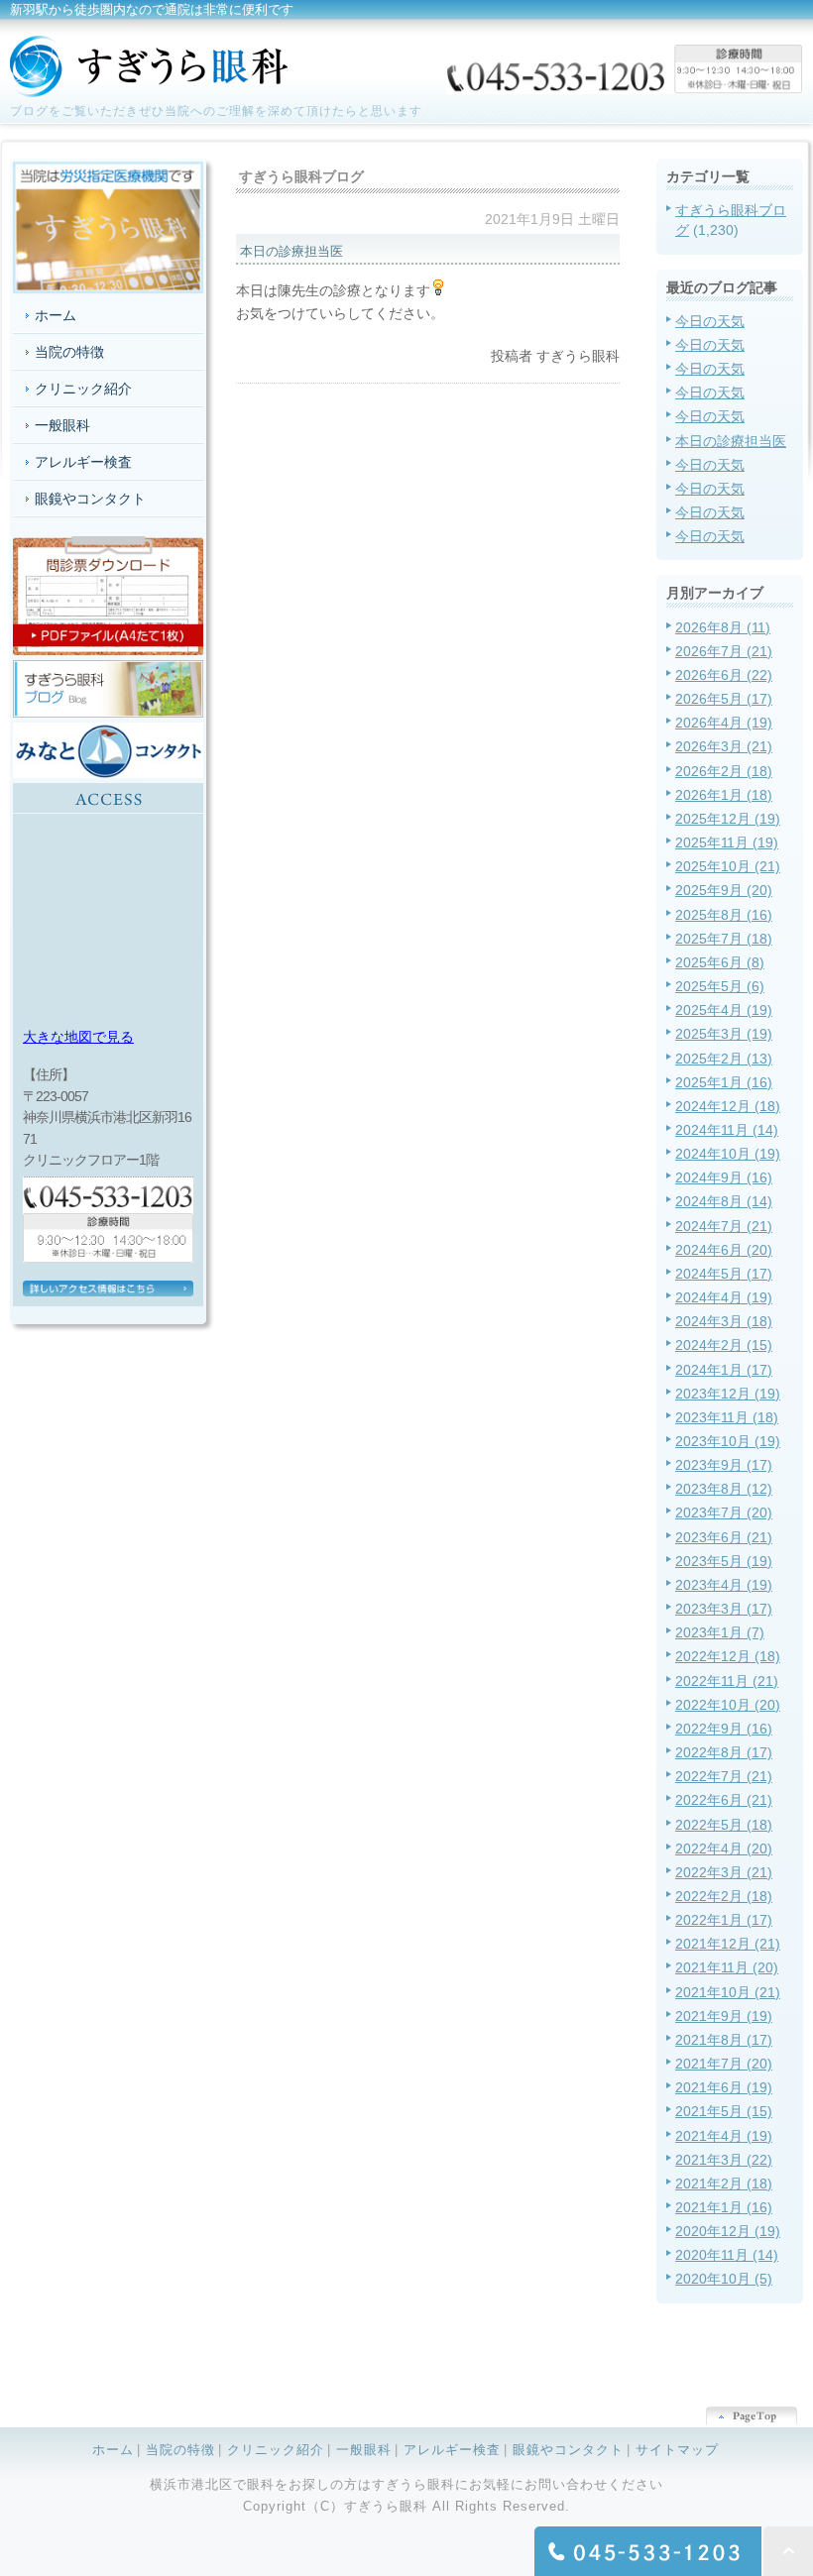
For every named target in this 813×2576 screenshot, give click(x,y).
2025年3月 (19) (724, 1034)
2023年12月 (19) (728, 1394)
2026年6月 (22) (724, 675)
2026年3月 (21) (724, 746)
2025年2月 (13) (724, 1059)
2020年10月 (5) (724, 2279)
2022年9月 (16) (724, 1729)
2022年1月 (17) (724, 1920)
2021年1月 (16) (724, 2207)
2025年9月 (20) (724, 890)
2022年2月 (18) (724, 1896)
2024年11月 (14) (727, 1130)
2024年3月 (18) (724, 1321)
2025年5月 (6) (720, 986)
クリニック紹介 (83, 389)
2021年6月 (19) (724, 2087)
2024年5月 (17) (724, 1274)
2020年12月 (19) (728, 2231)
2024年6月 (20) (724, 1250)
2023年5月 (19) (724, 1561)
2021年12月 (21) (728, 1944)
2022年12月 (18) (728, 1656)
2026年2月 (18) (724, 771)
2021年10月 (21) (728, 1992)
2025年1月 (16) (724, 1082)
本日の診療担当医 (731, 441)
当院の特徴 (69, 352)
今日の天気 (710, 321)
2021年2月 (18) (724, 2184)
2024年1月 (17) (724, 1370)
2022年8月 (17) (724, 1752)
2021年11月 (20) (727, 1967)
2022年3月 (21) (724, 1872)
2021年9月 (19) (724, 2016)
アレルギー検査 (83, 462)
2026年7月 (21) (724, 651)
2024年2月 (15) (724, 1345)
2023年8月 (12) (724, 1489)
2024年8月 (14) (724, 1201)
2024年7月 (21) (724, 1226)
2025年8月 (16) (724, 915)
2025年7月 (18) (724, 939)
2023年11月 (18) (727, 1417)
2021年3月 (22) (724, 2160)
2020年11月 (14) (727, 2255)
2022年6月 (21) (724, 1800)
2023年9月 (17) (724, 1465)
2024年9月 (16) (724, 1177)
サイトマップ (677, 2450)
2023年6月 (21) (724, 1537)
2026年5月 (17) (724, 699)
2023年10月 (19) (728, 1441)
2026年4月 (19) (724, 723)
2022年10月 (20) (728, 1705)
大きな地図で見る (78, 1037)
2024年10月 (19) (728, 1154)
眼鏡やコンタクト (90, 499)
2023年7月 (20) (724, 1512)
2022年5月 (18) (724, 1825)
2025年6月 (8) (720, 962)
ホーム (56, 315)
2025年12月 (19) (728, 819)
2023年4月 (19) (724, 1585)
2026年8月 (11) (723, 627)
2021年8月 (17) (724, 2040)
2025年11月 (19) (727, 842)
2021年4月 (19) (724, 2136)
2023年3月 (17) (724, 1609)
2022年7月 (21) (724, 1776)
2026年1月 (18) (724, 795)
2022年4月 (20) (724, 1848)
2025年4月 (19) (724, 1010)
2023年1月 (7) (720, 1632)
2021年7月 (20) (724, 2064)
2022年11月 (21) (727, 1681)
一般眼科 (62, 425)
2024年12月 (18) (728, 1106)
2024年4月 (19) (724, 1297)
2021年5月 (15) (724, 2111)
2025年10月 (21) (728, 866)
